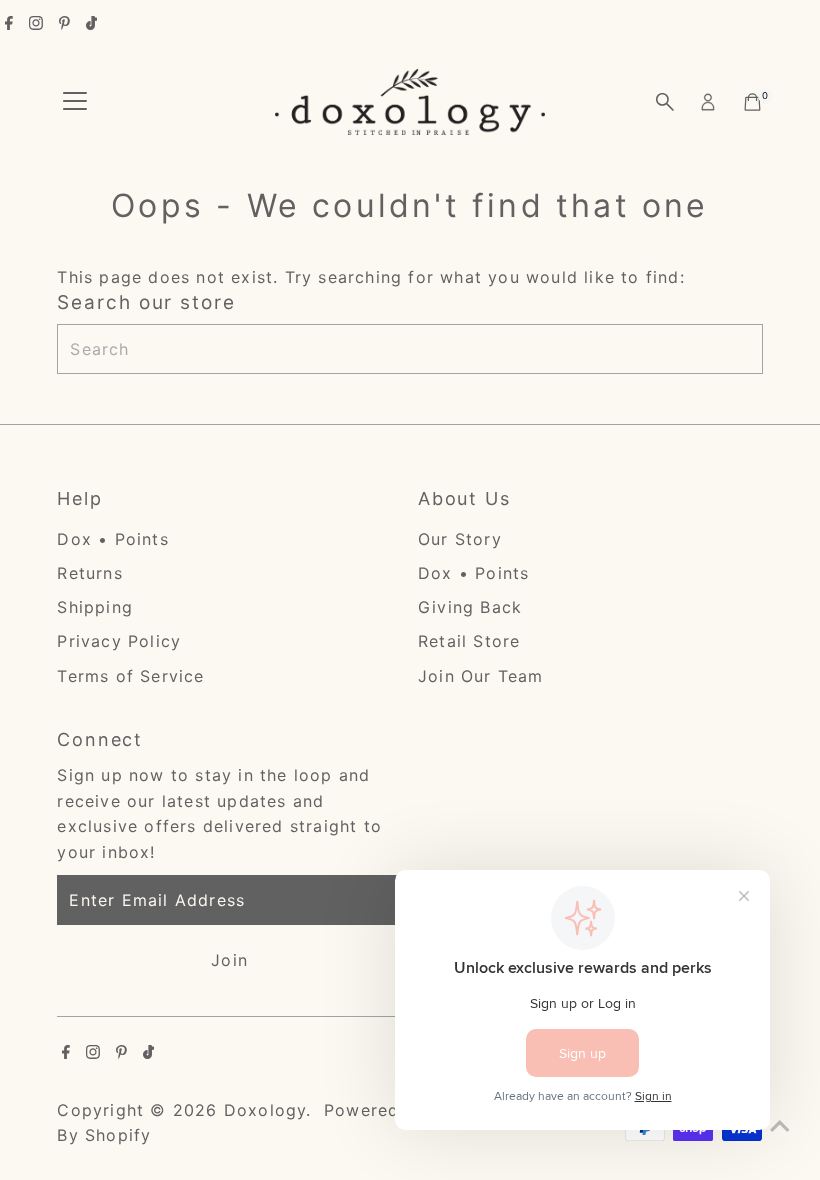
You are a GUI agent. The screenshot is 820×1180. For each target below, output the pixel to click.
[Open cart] (752, 102)
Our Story (460, 539)
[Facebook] (9, 24)
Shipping (95, 607)
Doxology (265, 1110)
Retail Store (469, 641)
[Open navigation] (75, 102)
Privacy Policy (119, 641)
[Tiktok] (91, 24)
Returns (89, 573)
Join (229, 960)
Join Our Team (481, 676)
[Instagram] (36, 24)
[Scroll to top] (780, 1125)
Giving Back (470, 607)
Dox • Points (112, 539)
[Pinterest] (64, 24)
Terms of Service (130, 676)
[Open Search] (665, 102)
